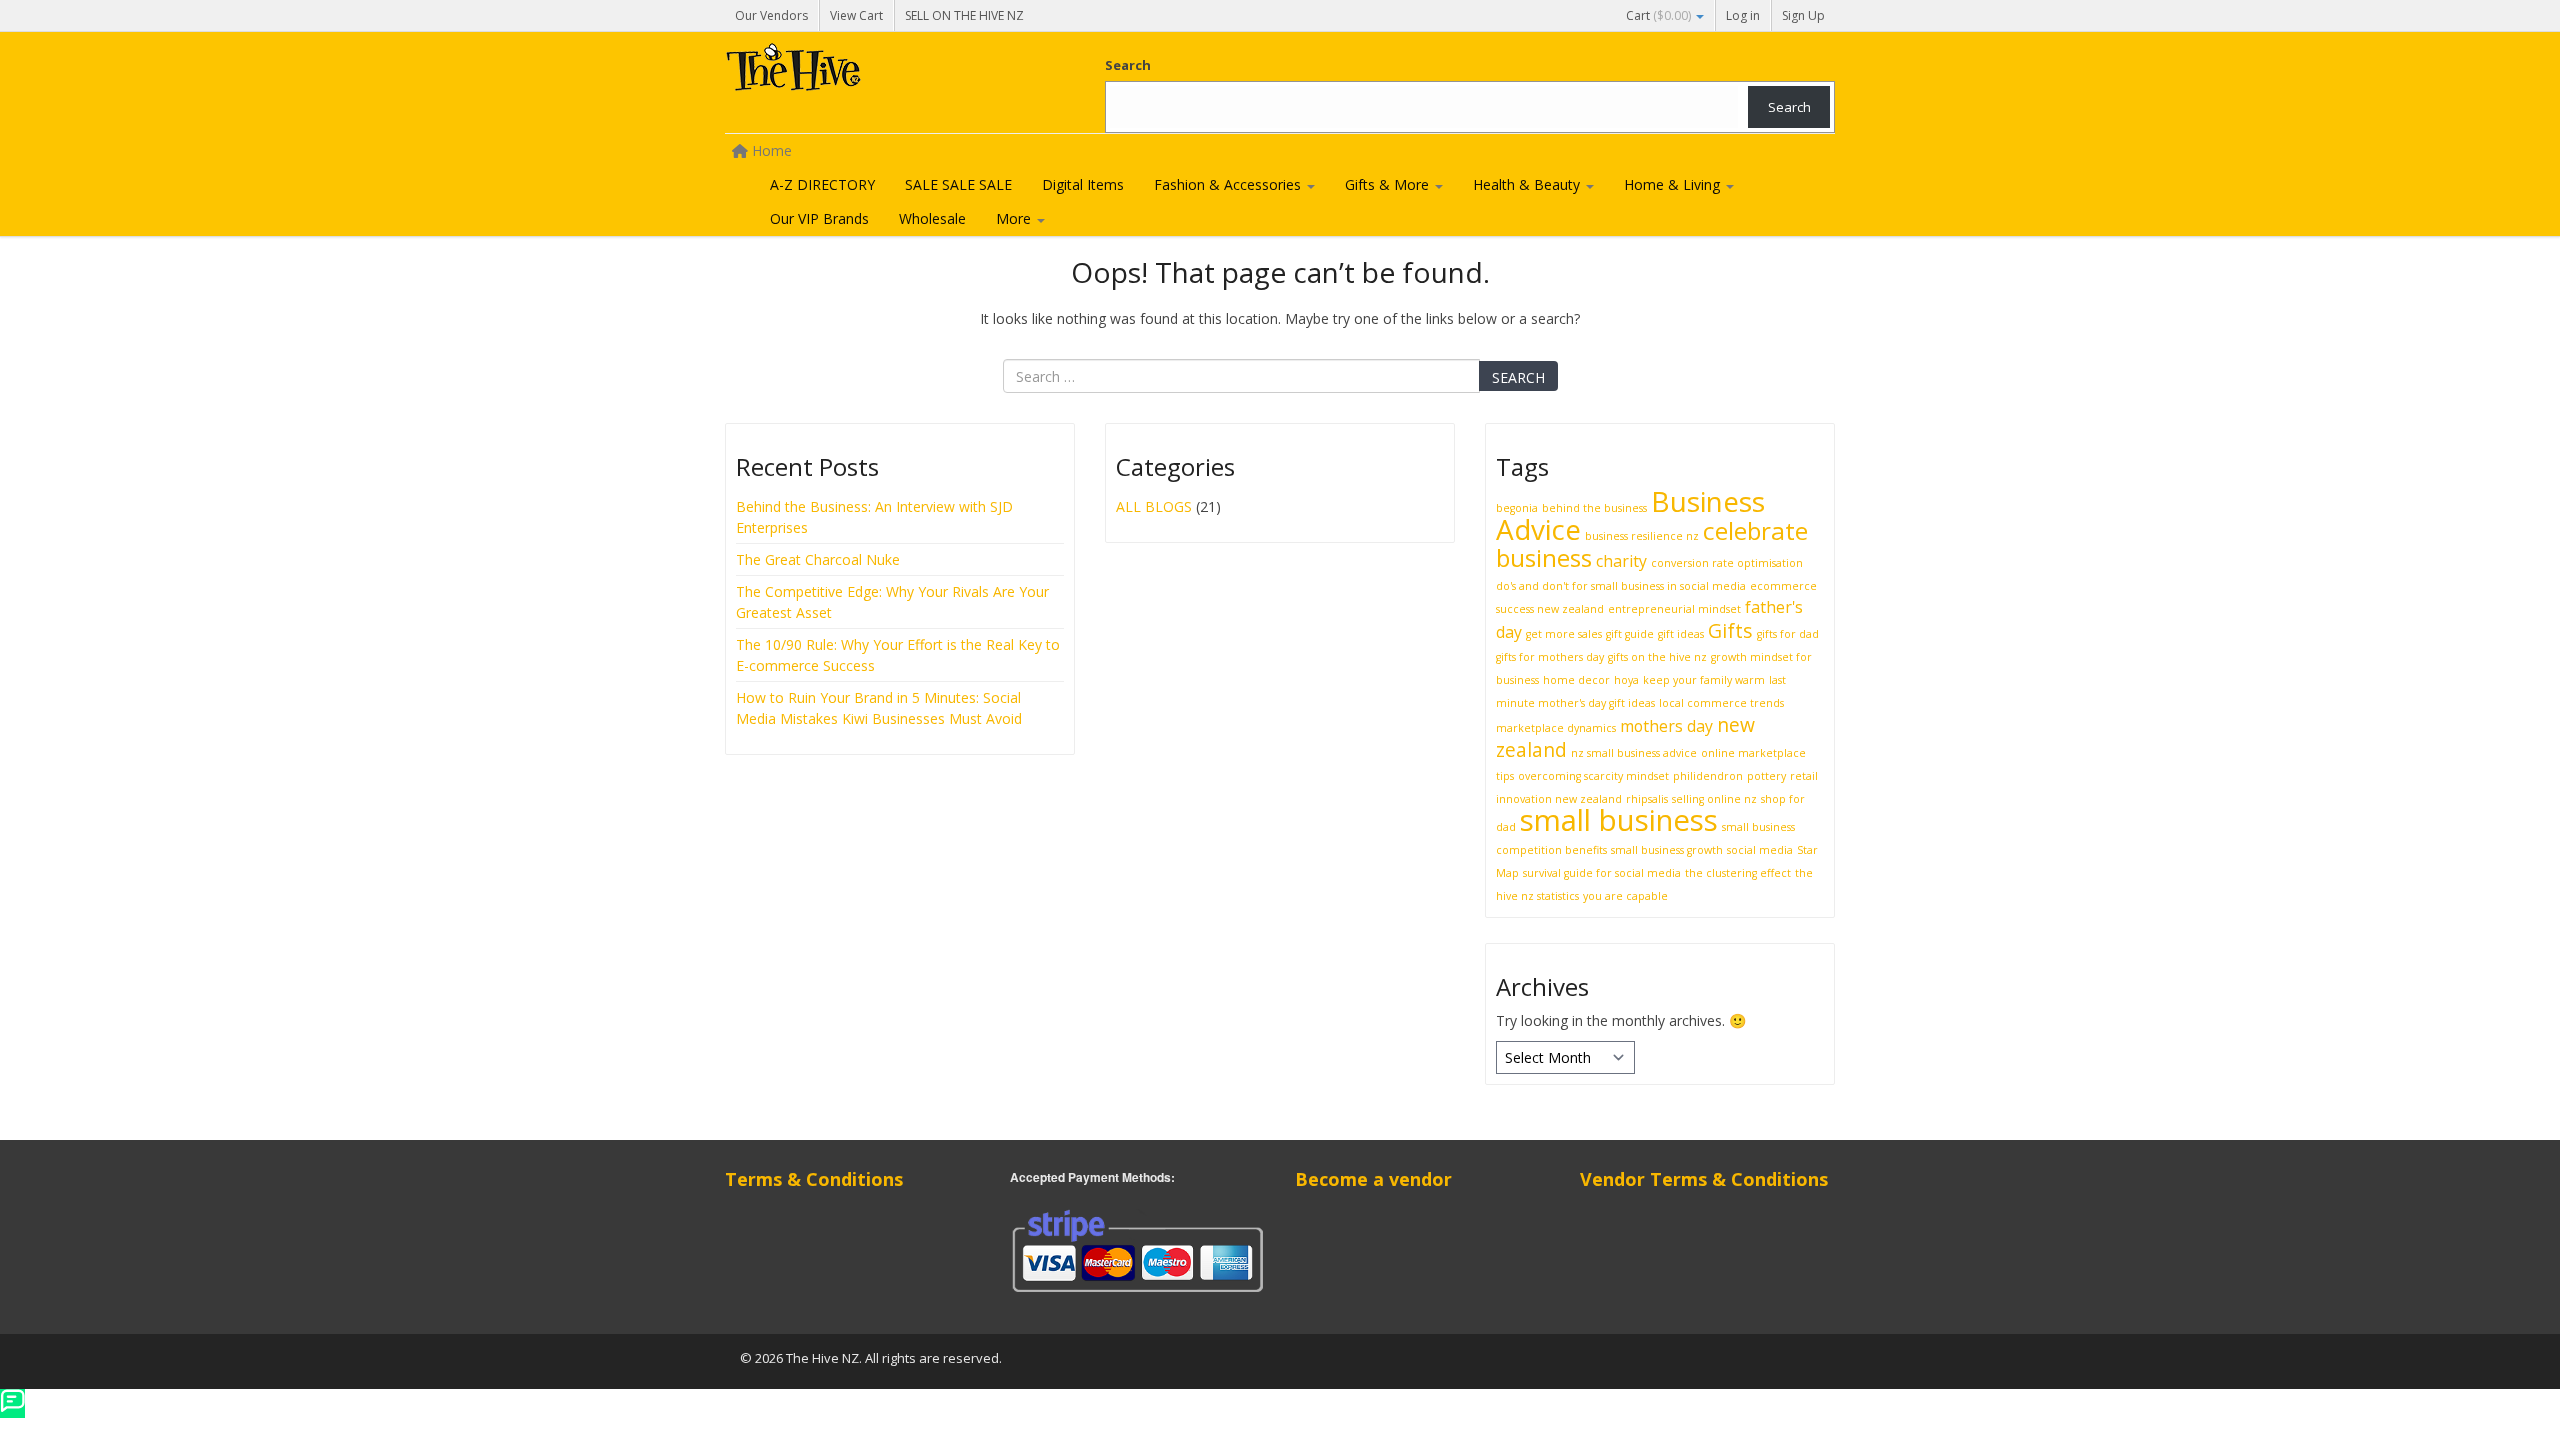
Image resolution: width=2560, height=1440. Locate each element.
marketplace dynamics (1556, 728)
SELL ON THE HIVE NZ (964, 15)
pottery (1766, 776)
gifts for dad (1788, 634)
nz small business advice (1634, 753)
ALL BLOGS (1154, 506)
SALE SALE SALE (958, 184)
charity (1621, 561)
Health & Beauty (1528, 184)
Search (1128, 65)
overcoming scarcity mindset (1593, 776)
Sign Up (1803, 15)
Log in (1743, 15)
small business (1619, 820)
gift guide (1630, 634)
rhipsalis (1647, 799)
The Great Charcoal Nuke (820, 559)
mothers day (1666, 726)
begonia (1517, 508)
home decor (1576, 680)
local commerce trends (1721, 703)
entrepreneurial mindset (1674, 609)
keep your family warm (1704, 680)
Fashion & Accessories (1229, 184)
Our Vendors (771, 15)
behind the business (1594, 508)
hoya (1626, 680)
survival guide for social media (1602, 873)
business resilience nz (1642, 536)
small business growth (1667, 850)
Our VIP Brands (819, 218)
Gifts (1730, 630)
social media (1760, 850)
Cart (1658, 15)
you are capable (1625, 896)
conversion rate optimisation (1727, 563)
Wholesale (932, 218)
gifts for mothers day (1550, 657)
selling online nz (1714, 799)
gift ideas (1681, 634)
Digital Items (1083, 184)
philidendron (1708, 776)
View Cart (856, 15)
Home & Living (1674, 184)
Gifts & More (1389, 184)
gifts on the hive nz (1657, 657)
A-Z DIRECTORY (822, 184)
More (1015, 218)
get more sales (1564, 634)
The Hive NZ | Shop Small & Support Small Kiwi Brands (875, 72)
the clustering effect (1738, 873)
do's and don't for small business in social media (1621, 586)
